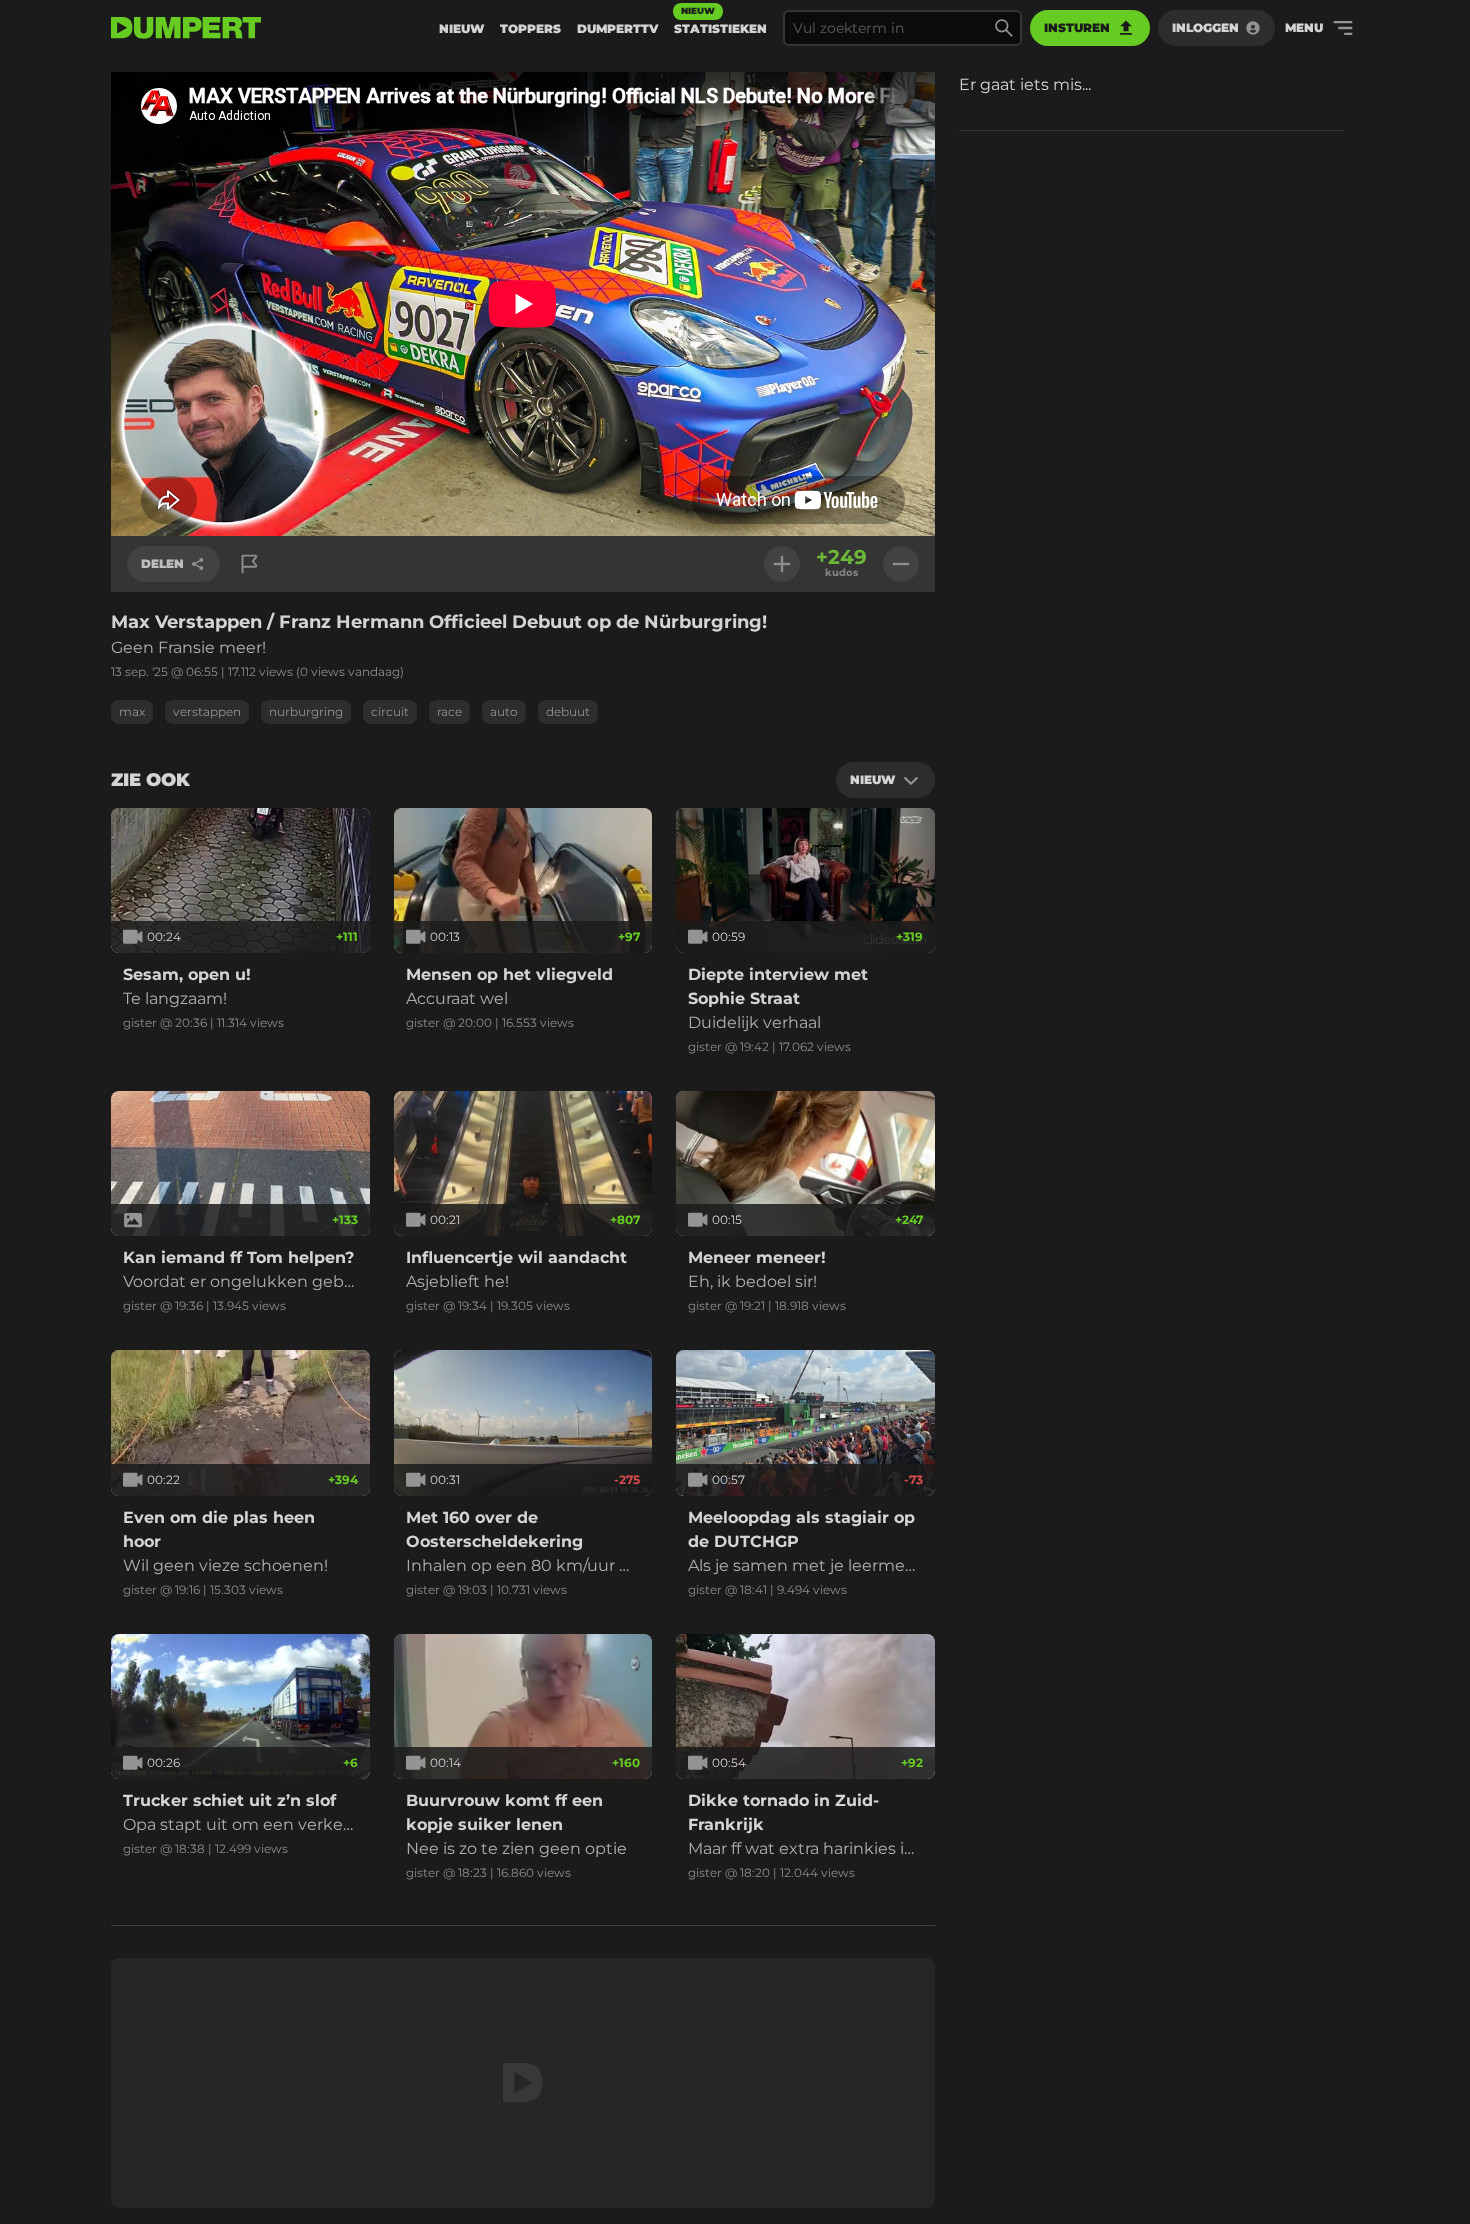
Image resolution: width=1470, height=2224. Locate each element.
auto (504, 711)
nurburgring (306, 711)
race (449, 711)
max (132, 711)
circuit (390, 711)
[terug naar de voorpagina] (186, 28)
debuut (568, 711)
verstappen (207, 711)
